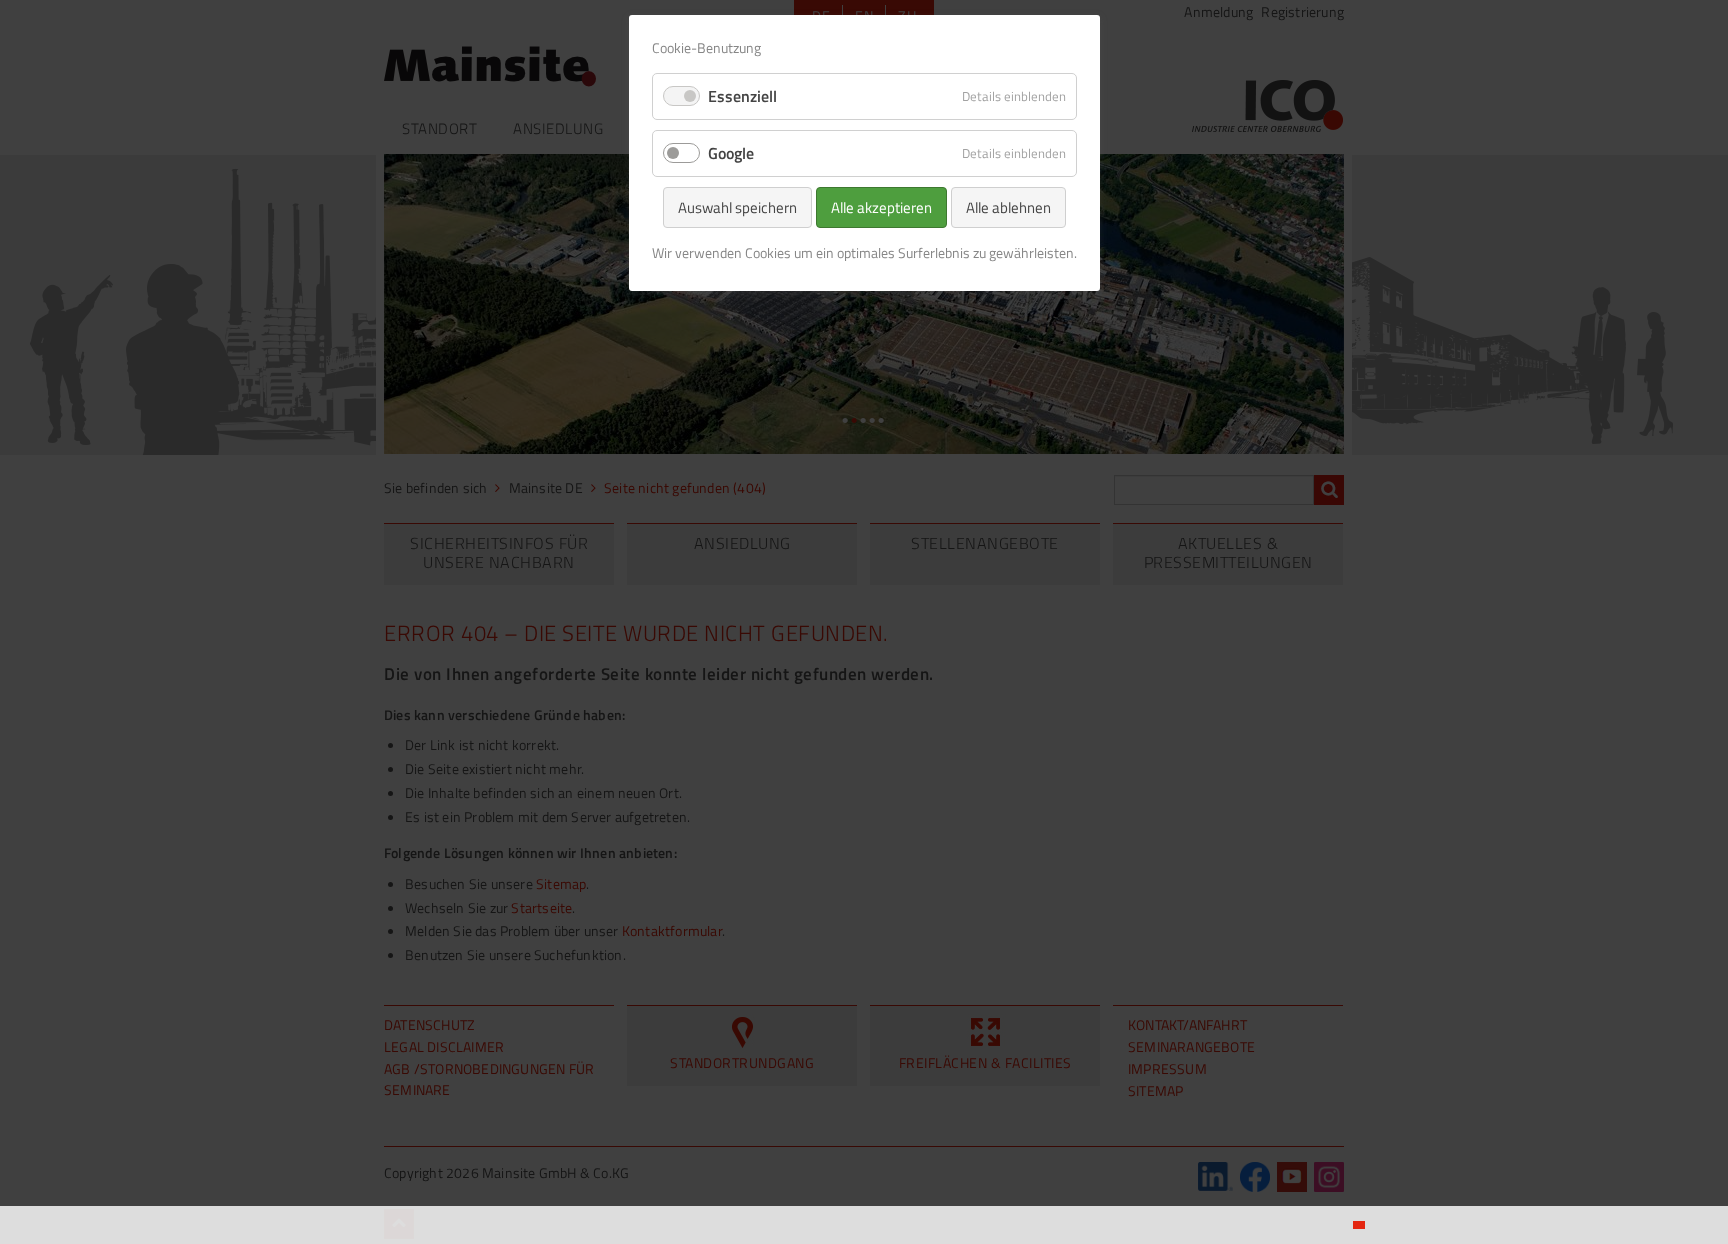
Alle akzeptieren (881, 207)
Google (731, 153)
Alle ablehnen (1008, 207)
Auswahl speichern (737, 207)
